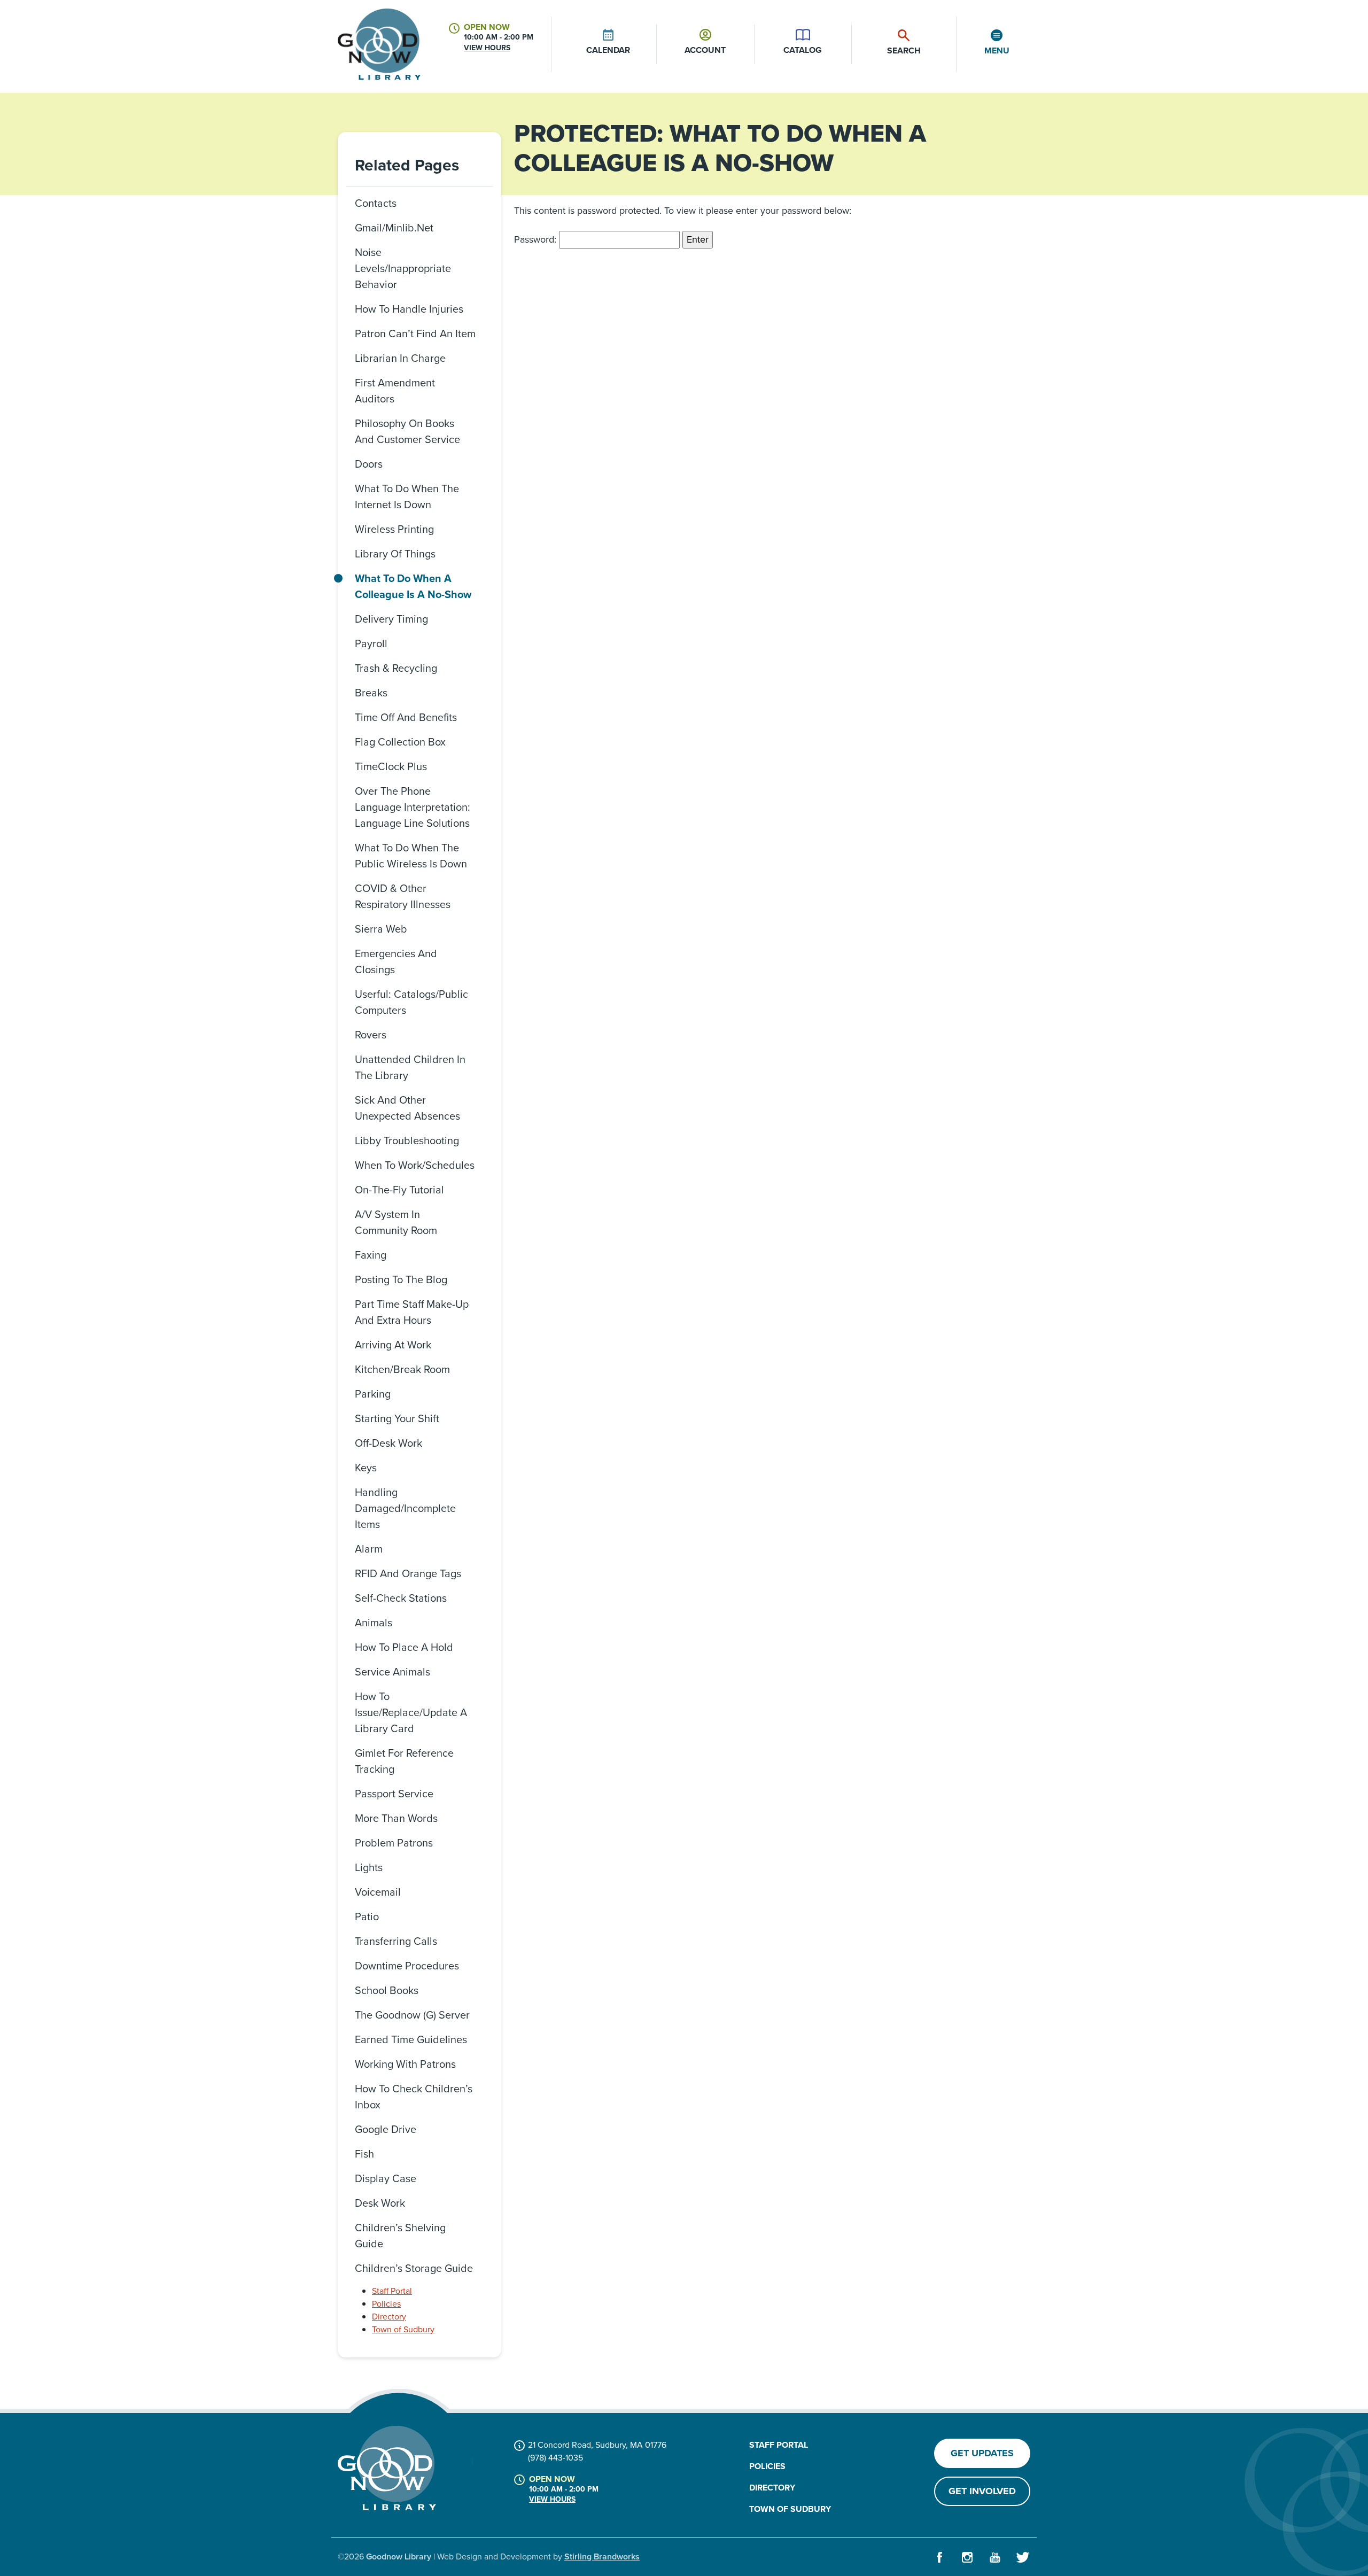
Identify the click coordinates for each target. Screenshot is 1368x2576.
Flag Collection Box (400, 742)
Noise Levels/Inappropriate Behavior (403, 268)
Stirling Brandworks (602, 2556)
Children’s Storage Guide (414, 2268)
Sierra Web (381, 929)
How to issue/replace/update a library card (411, 1712)
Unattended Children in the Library (410, 1067)
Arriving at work (393, 1345)
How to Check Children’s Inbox (414, 2097)
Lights (369, 1867)
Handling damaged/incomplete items (405, 1508)
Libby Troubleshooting (407, 1140)
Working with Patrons (405, 2064)
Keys (366, 1468)
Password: (537, 239)
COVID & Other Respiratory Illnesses (403, 896)
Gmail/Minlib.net (394, 228)
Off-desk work (388, 1443)
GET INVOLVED (982, 2491)
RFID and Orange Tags (408, 1573)
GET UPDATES (982, 2453)
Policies (386, 2304)
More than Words (396, 1818)
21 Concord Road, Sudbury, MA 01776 (597, 2445)
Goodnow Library (399, 2556)
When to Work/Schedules (415, 1165)
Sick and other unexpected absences (407, 1108)
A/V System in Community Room (396, 1222)
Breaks (371, 693)
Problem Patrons (394, 1843)
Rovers (371, 1035)
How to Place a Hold (404, 1647)
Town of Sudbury (403, 2329)
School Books (387, 1990)
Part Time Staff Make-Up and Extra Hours (412, 1312)
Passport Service (394, 1794)
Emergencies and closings (396, 961)
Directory (389, 2317)
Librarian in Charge (400, 358)
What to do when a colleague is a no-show (413, 586)
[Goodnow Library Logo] (387, 2468)
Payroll (371, 643)
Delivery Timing (391, 619)
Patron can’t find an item (415, 333)
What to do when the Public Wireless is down (411, 856)
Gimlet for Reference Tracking (404, 1761)
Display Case (386, 2178)
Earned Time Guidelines (411, 2039)
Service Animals (392, 1672)
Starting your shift (397, 1418)
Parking (373, 1394)
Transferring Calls (396, 1941)
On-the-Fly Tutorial (399, 1190)
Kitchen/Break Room (402, 1369)
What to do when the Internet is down (407, 496)
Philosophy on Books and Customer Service (407, 431)
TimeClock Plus (391, 766)
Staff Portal (392, 2291)
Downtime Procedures (407, 1966)
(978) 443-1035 (555, 2458)
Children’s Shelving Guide (400, 2236)
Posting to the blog (401, 1279)
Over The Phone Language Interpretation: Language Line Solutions (413, 807)
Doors (369, 464)
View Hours (487, 48)
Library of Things (395, 554)
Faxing (371, 1255)
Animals (374, 1623)
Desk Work (380, 2203)
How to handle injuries (409, 309)
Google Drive (386, 2129)
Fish (364, 2154)
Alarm (369, 1549)
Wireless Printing (394, 529)
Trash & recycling (396, 668)
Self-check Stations (401, 1598)
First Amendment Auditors (395, 391)
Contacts (376, 203)
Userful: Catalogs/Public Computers (411, 1002)
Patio (367, 1917)
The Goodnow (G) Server (412, 2015)
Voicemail (378, 1892)
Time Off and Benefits (406, 717)
